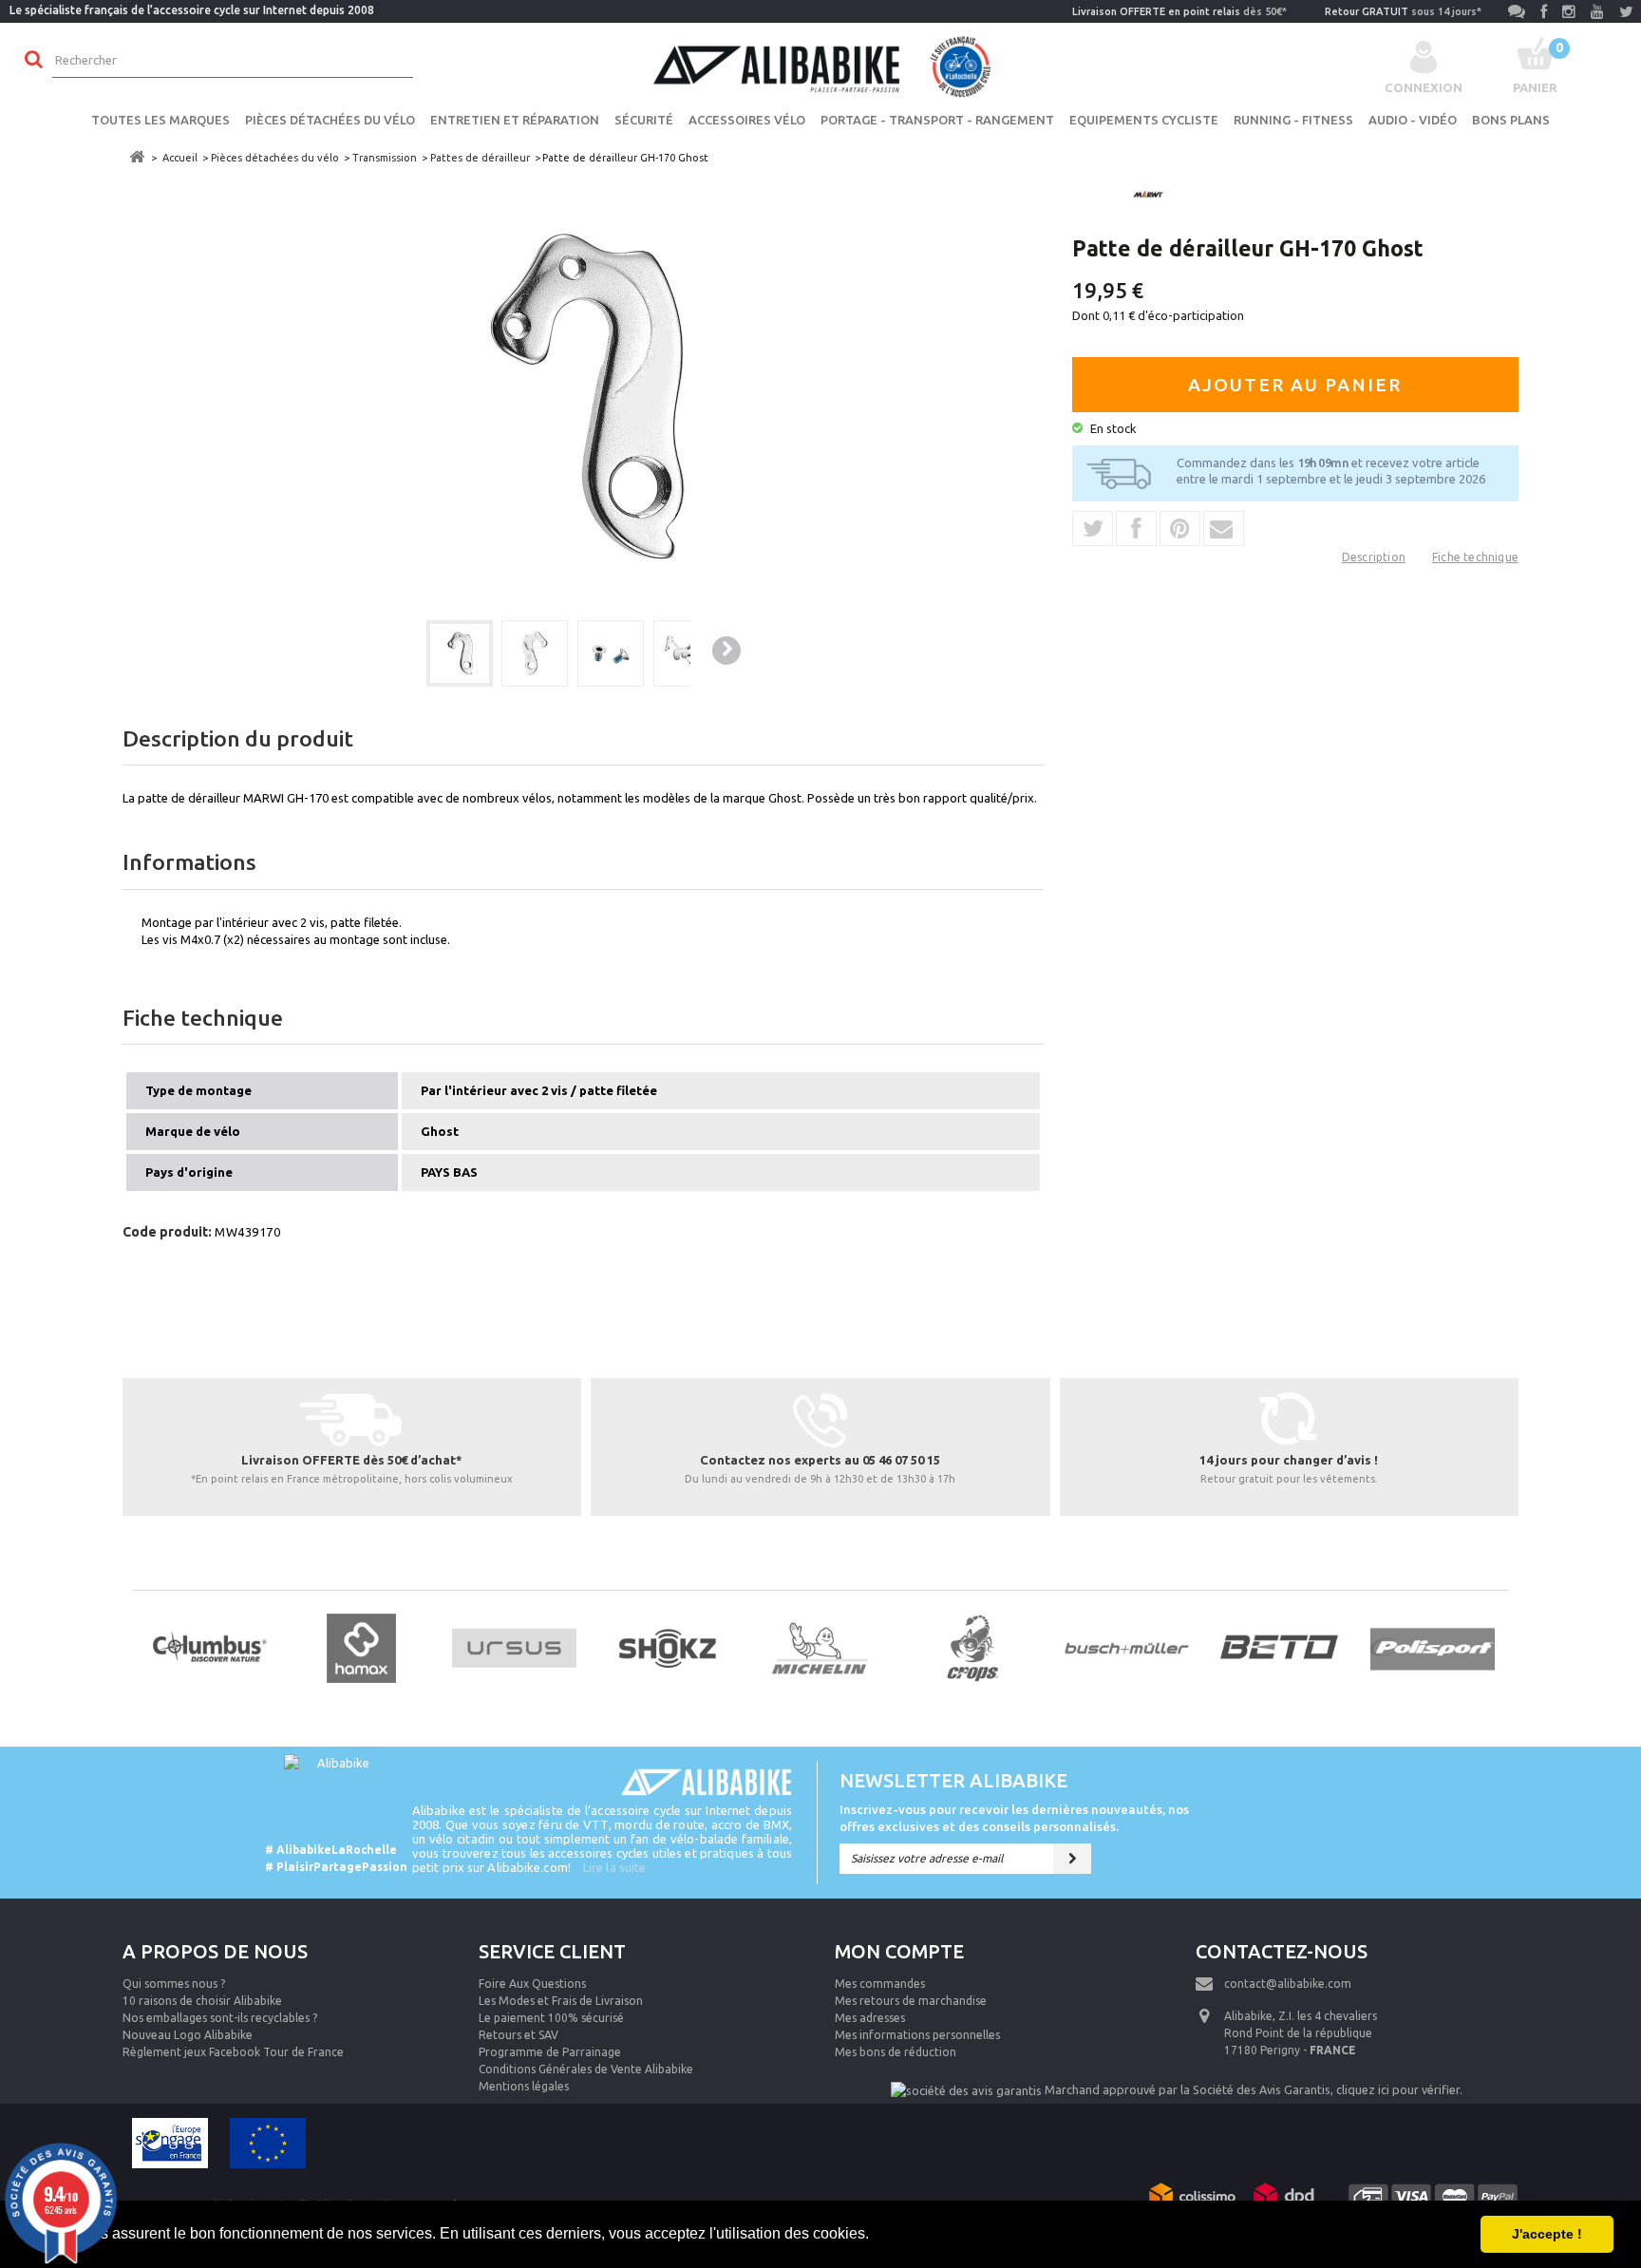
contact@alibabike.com (1288, 1984)
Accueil (180, 158)
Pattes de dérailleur (480, 158)
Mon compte (899, 1951)
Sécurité (644, 120)
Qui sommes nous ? (174, 1984)
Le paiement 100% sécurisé (551, 2018)
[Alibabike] (820, 65)
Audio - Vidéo (1413, 120)
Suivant (726, 651)
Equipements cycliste (1144, 120)
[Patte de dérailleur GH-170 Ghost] (460, 653)
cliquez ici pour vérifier (1398, 2089)
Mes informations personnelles (917, 2035)
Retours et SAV (519, 2035)
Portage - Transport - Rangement (937, 120)
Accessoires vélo (747, 120)
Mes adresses (870, 2018)
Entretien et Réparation (515, 120)
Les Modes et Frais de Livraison (561, 2001)
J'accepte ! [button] (1547, 2234)
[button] (876, 2236)
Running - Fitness (1293, 120)
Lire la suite (614, 1867)
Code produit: (167, 1232)
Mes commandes (880, 1984)
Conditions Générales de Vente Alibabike (586, 2069)
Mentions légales (524, 2086)
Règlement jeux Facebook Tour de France (233, 2052)
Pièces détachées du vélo (330, 120)
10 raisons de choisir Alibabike (202, 2001)
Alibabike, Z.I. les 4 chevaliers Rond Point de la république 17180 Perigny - (1301, 2033)
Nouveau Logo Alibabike (188, 2035)
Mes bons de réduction (896, 2052)
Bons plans (1511, 120)
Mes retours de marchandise (911, 2001)
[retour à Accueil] (137, 157)
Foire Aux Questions (532, 1984)
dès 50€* (1179, 11)
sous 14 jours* (1403, 11)
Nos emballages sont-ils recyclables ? (220, 2018)
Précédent (393, 652)
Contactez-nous (1282, 1951)
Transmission (385, 158)
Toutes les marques (160, 120)
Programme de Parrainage (550, 2052)
